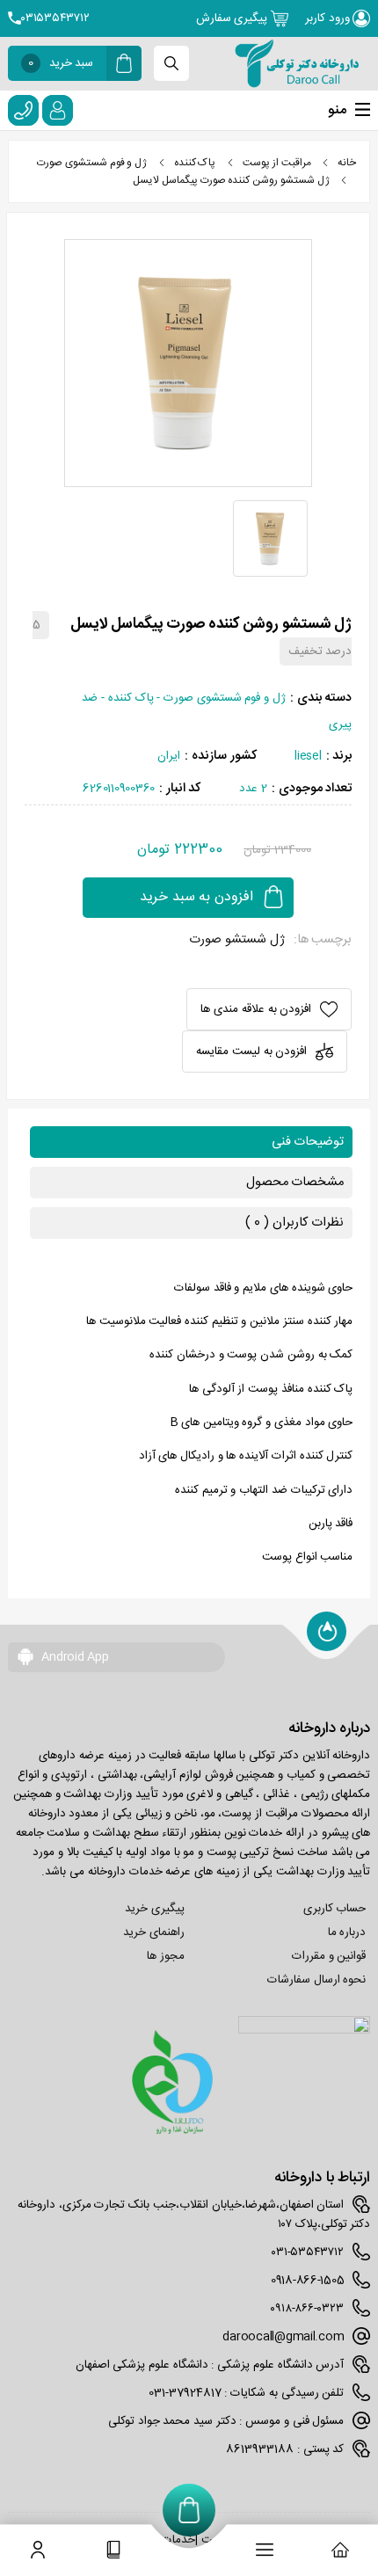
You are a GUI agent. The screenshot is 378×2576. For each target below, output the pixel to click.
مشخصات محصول (295, 1182)
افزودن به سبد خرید (196, 897)
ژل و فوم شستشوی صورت (92, 163)
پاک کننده (195, 163)
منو (337, 110)
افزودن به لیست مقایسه (251, 1052)
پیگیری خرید (155, 1909)
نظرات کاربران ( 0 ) (294, 1223)
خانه (347, 163)
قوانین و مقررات (329, 1956)
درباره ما (347, 1932)
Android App (74, 1657)
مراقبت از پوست (276, 163)
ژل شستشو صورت (236, 940)
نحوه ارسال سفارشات (316, 1980)
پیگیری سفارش (233, 18)
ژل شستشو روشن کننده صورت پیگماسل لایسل (231, 180)
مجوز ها (166, 1956)
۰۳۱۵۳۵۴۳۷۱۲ (55, 18)
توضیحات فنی (308, 1142)
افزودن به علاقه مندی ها (256, 1009)
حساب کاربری (335, 1909)
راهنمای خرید (154, 1932)
